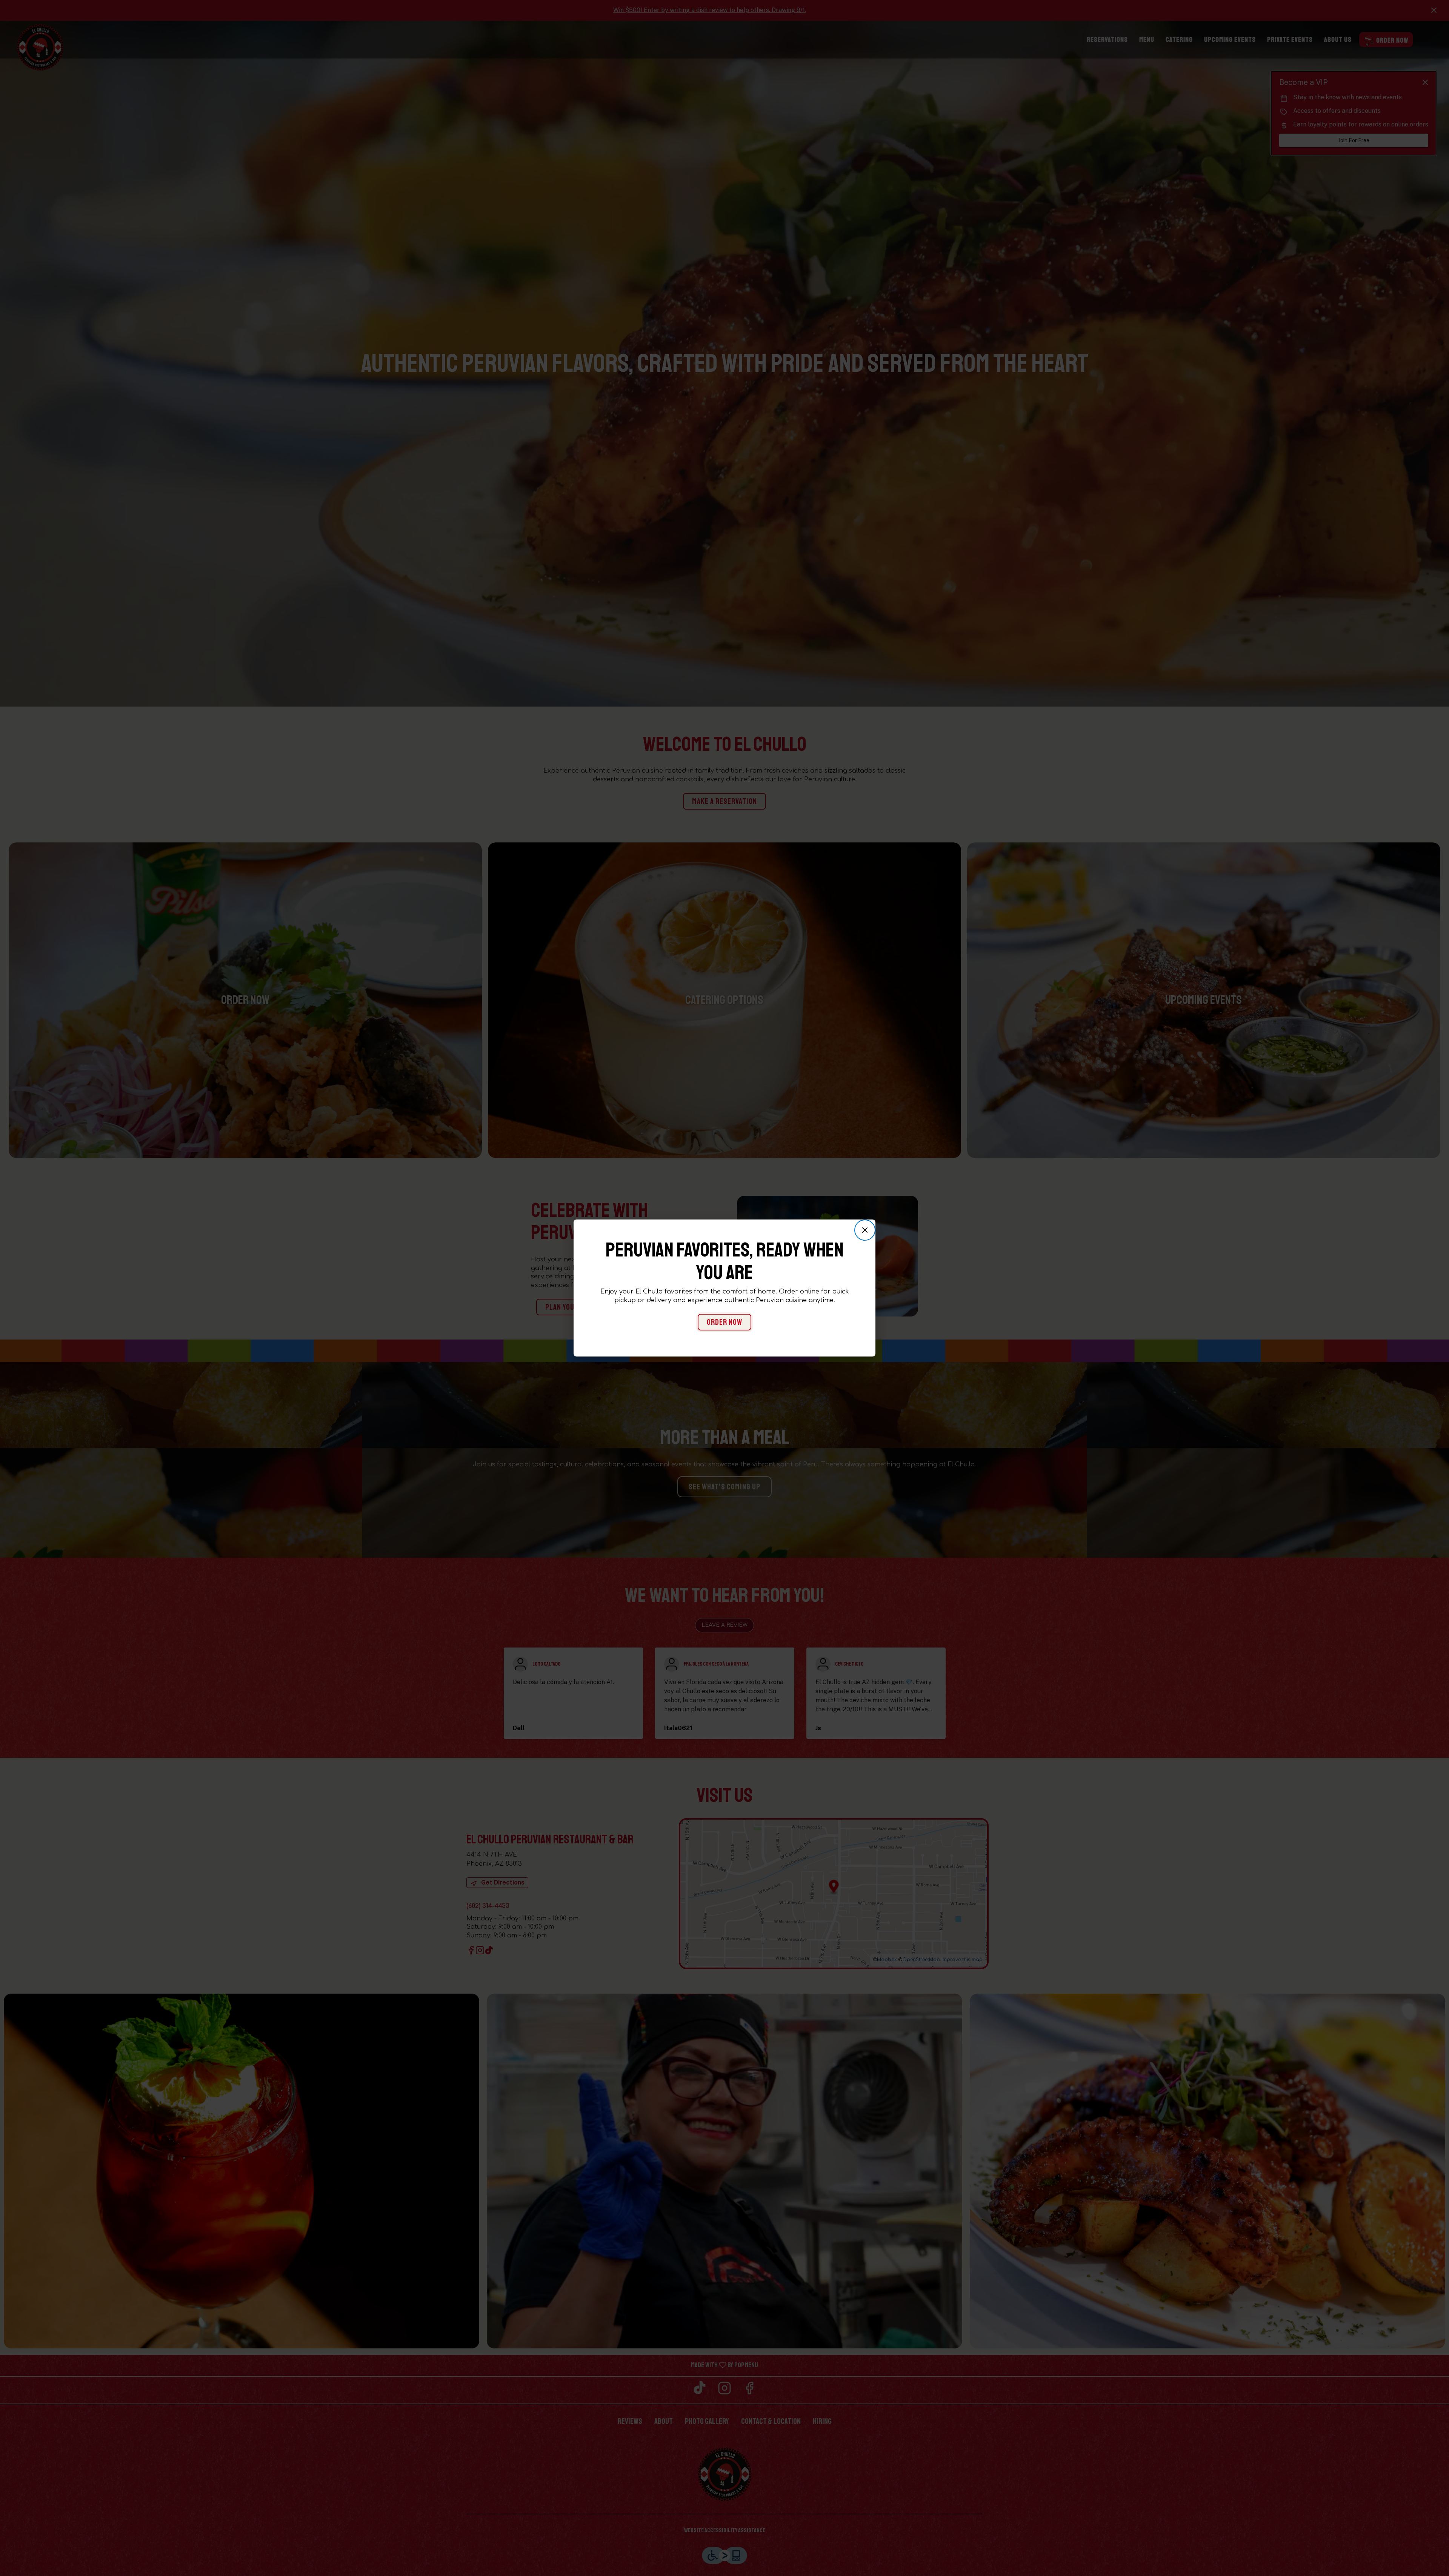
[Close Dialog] (865, 1230)
